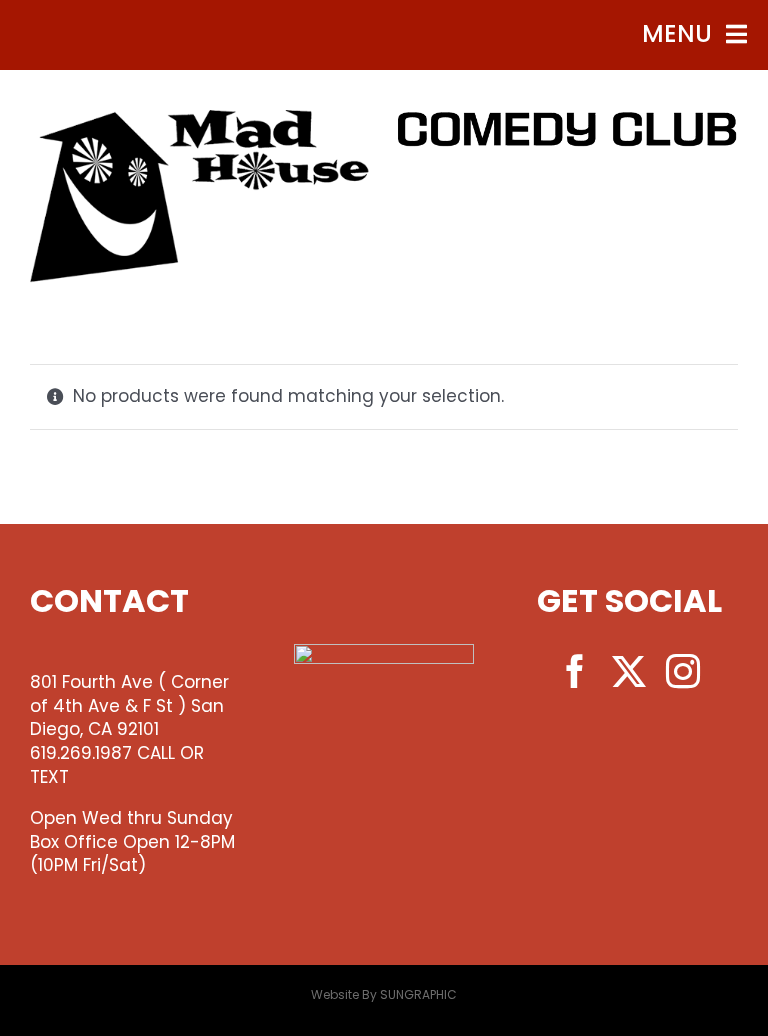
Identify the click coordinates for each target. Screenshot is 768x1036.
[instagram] (683, 671)
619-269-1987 (568, 198)
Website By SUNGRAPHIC (384, 994)
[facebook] (575, 671)
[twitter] (629, 671)
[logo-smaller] (200, 118)
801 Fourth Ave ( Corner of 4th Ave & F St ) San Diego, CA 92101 (129, 706)
